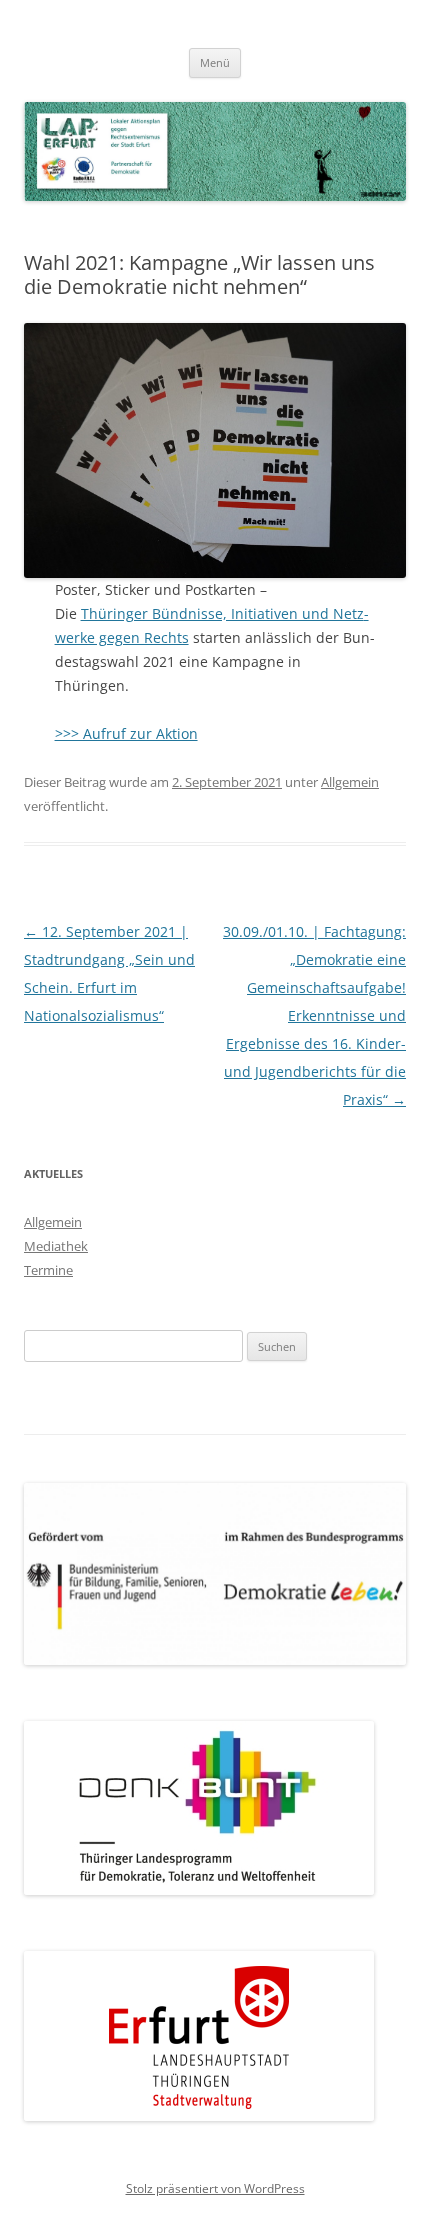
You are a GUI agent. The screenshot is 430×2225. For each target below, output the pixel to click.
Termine (48, 1270)
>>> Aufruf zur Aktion (126, 733)
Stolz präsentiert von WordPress (215, 2188)
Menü (215, 62)
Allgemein (350, 782)
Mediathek (56, 1246)
